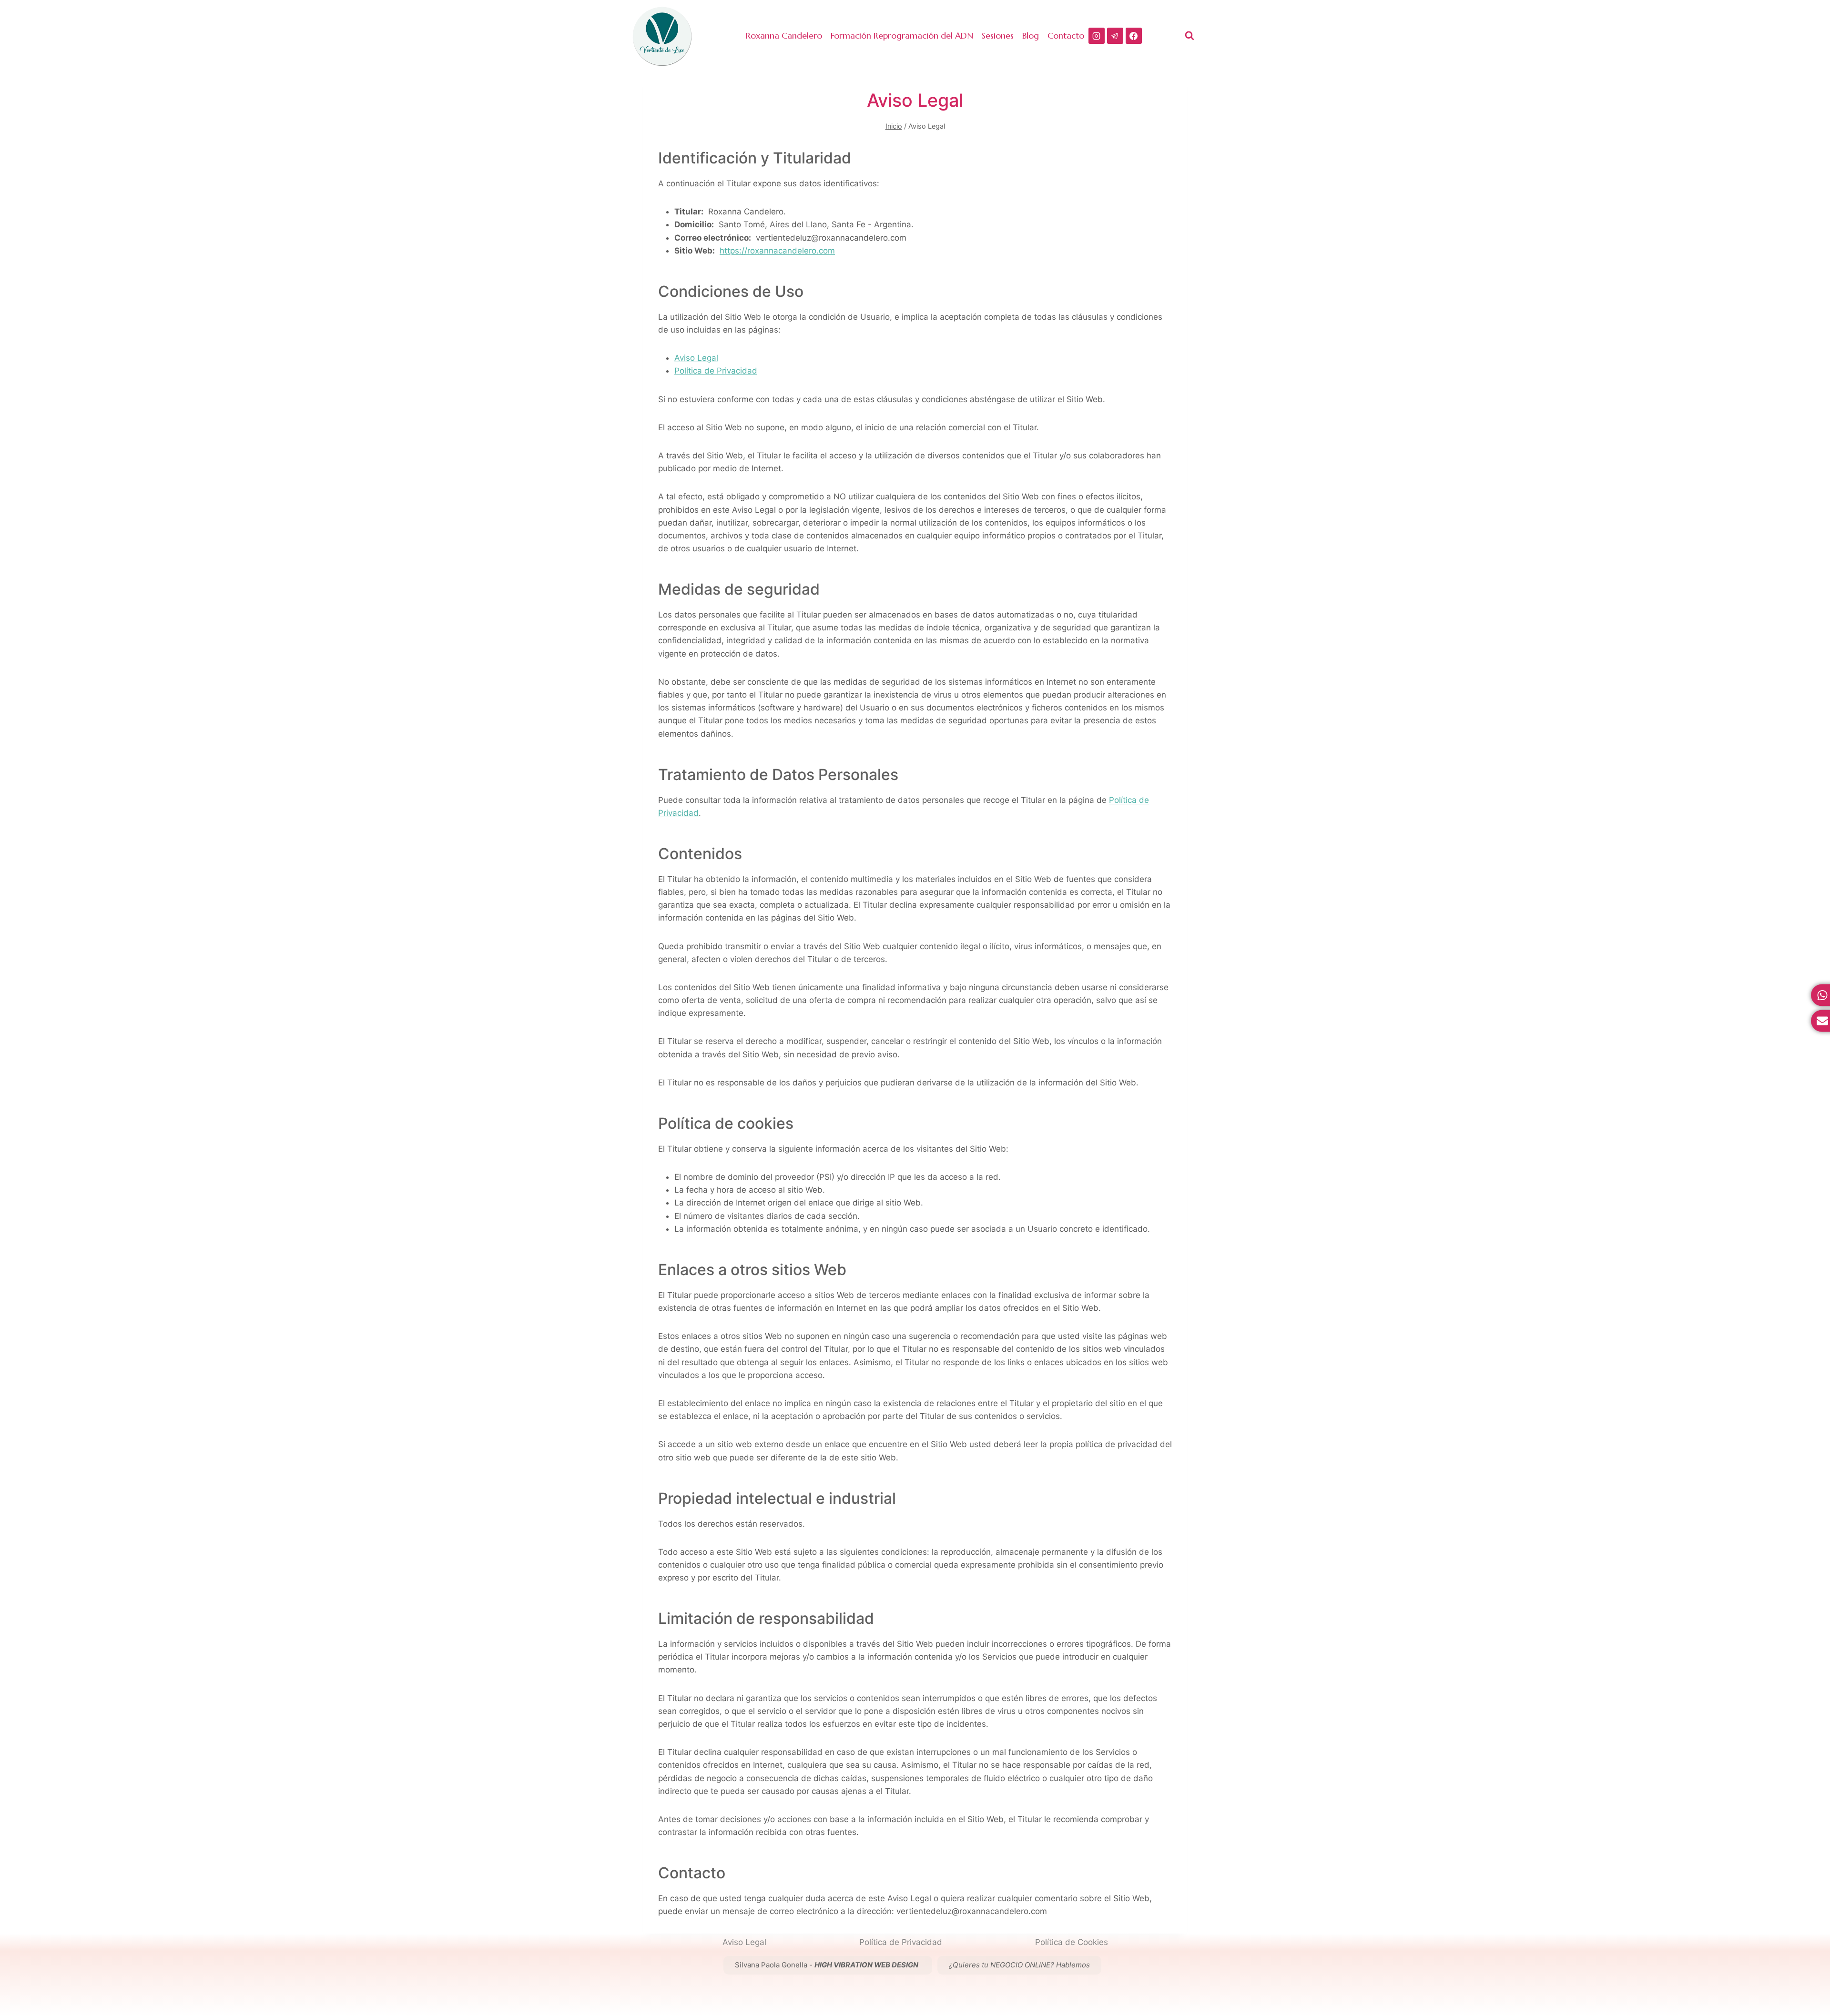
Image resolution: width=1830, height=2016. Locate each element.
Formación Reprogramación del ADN (902, 35)
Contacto (1066, 35)
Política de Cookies (1072, 1942)
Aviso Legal (696, 358)
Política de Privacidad (716, 371)
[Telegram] (1115, 36)
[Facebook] (1134, 36)
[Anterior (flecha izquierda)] (17, 1008)
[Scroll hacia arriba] (1820, 1962)
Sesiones (998, 35)
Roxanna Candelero (784, 35)
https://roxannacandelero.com (777, 251)
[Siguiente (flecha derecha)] (1813, 1008)
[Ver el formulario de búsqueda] (1189, 36)
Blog (1031, 35)
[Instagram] (1097, 36)
